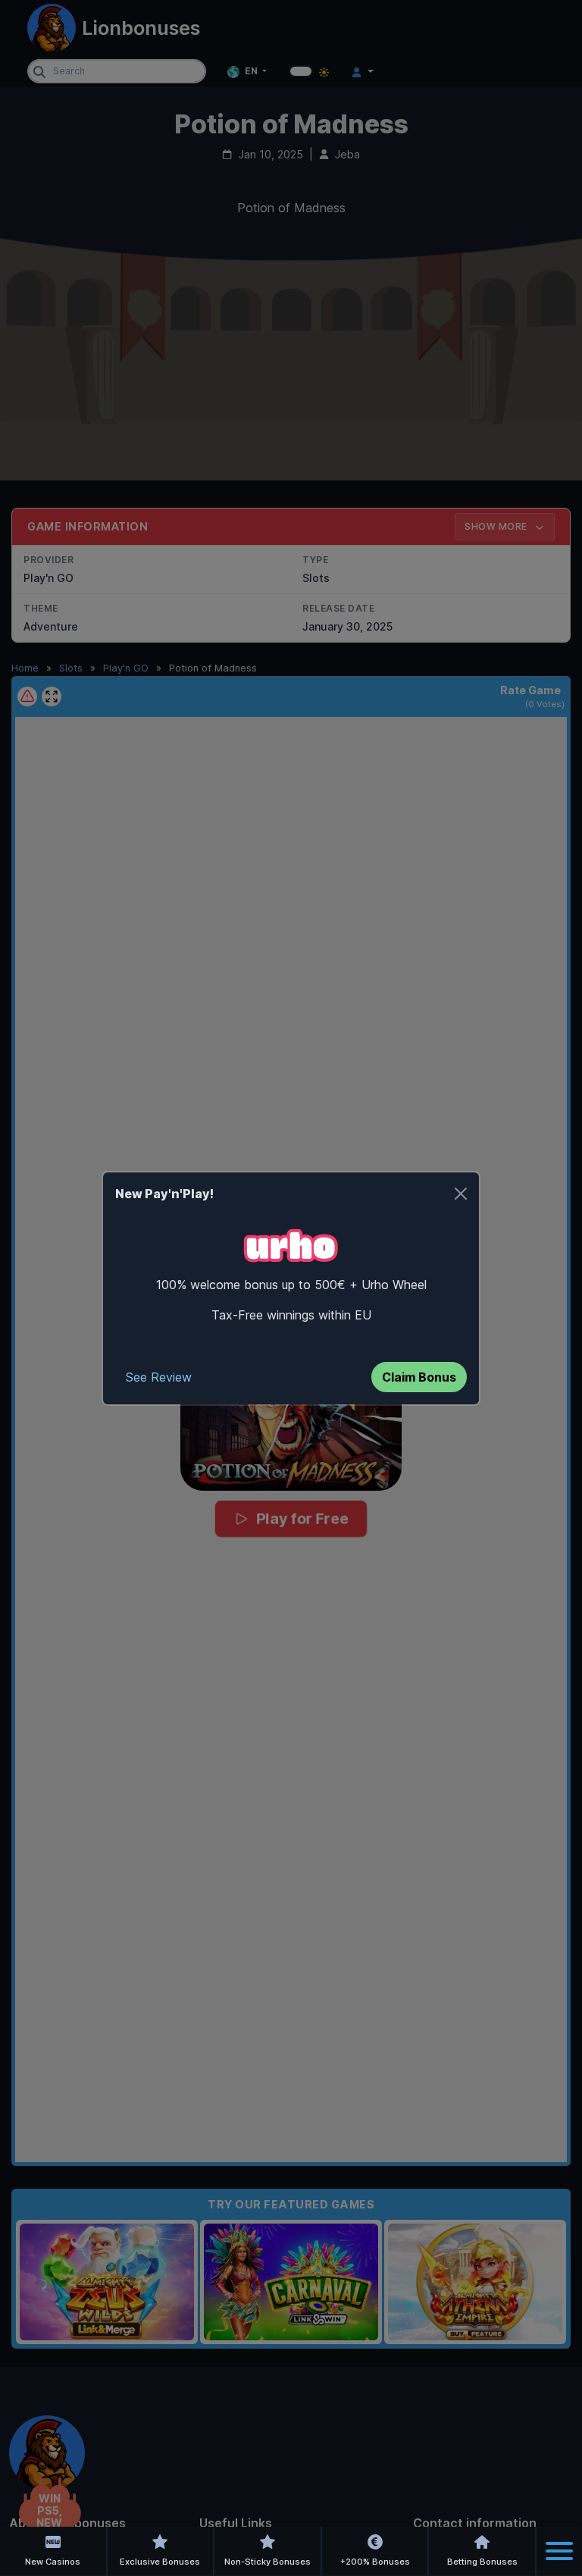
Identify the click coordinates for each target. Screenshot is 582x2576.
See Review (159, 1377)
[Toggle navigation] (559, 2551)
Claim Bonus (419, 1377)
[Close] (461, 1194)
